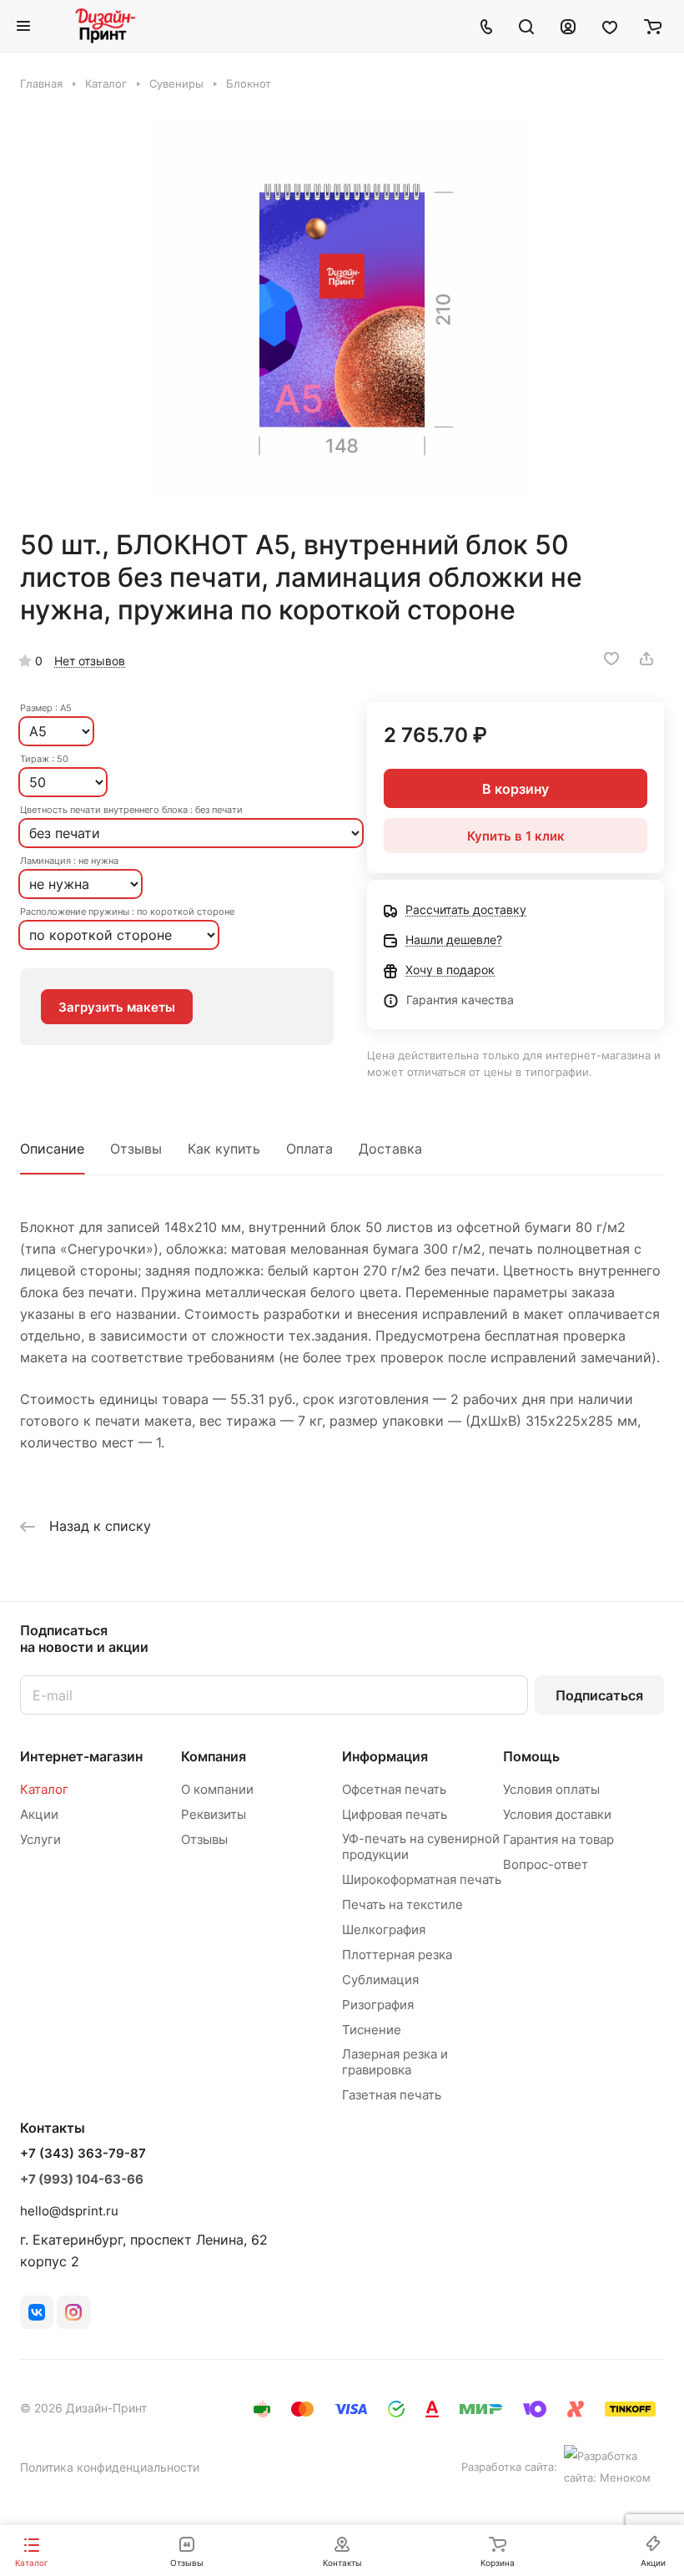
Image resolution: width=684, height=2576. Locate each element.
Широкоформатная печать (422, 1879)
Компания (214, 1756)
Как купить (224, 1149)
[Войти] (568, 26)
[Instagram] (73, 2312)
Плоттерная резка (397, 1955)
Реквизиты (214, 1814)
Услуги (40, 1839)
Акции (39, 1814)
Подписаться (599, 1695)
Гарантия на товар (558, 1839)
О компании (217, 1789)
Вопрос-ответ (546, 1864)
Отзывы (136, 1149)
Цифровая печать (395, 1814)
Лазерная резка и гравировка (395, 2062)
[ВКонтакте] (37, 2312)
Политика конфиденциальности (110, 2467)
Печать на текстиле (402, 1904)
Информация (385, 1756)
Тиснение (372, 2030)
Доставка (390, 1149)
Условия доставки (557, 1814)
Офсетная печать (394, 1789)
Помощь (531, 1756)
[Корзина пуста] (653, 26)
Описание (52, 1149)
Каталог (44, 1789)
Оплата (309, 1149)
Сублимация (380, 1980)
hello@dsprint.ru (69, 2211)
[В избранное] (611, 659)
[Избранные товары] (610, 26)
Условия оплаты (551, 1789)
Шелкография (384, 1929)
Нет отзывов (90, 661)
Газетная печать (392, 2095)
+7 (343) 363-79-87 (83, 2154)
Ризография (378, 2005)
